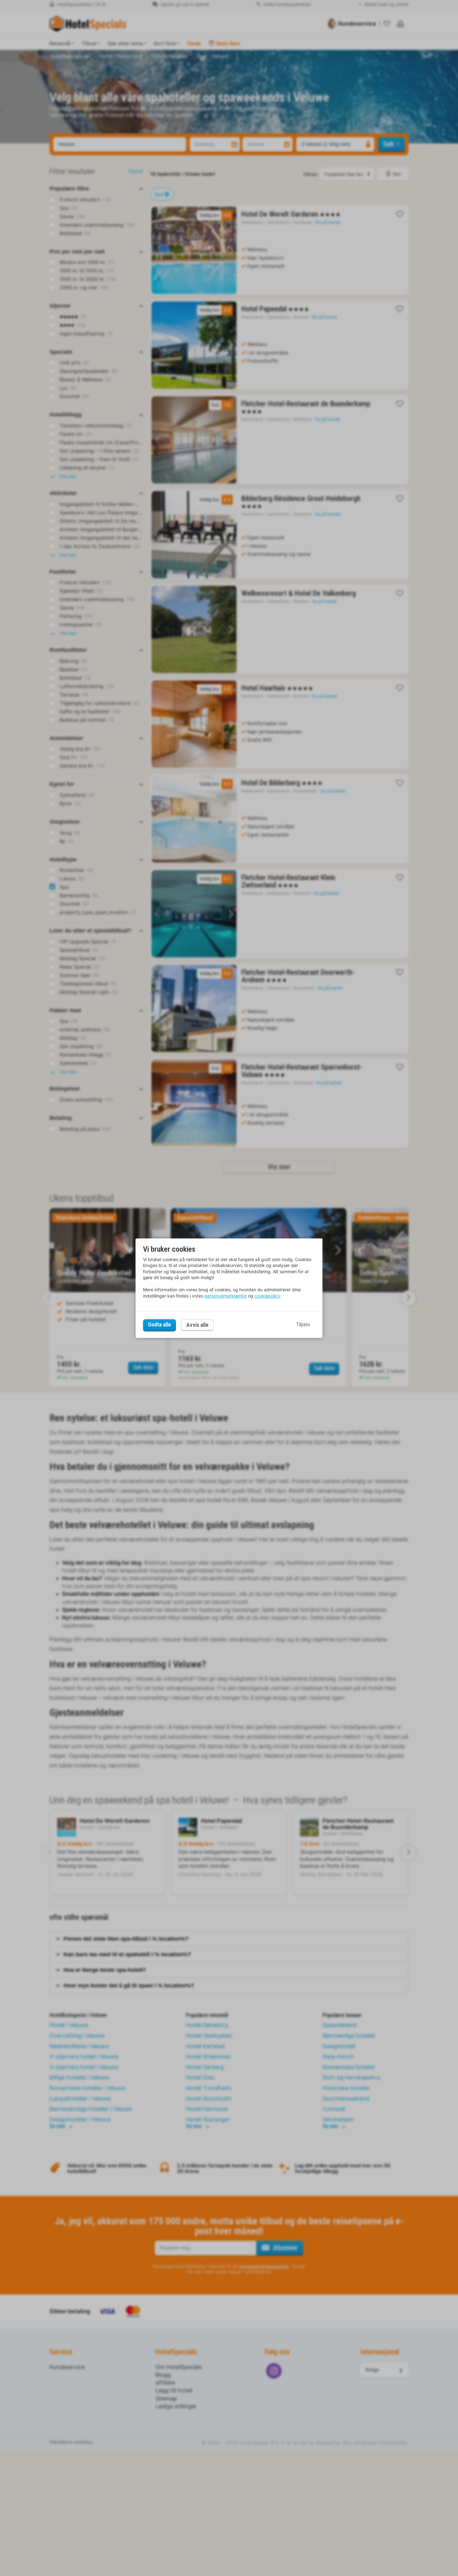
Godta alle (160, 1325)
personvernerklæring (226, 1296)
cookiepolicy (267, 1296)
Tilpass (303, 1325)
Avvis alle (197, 1325)
